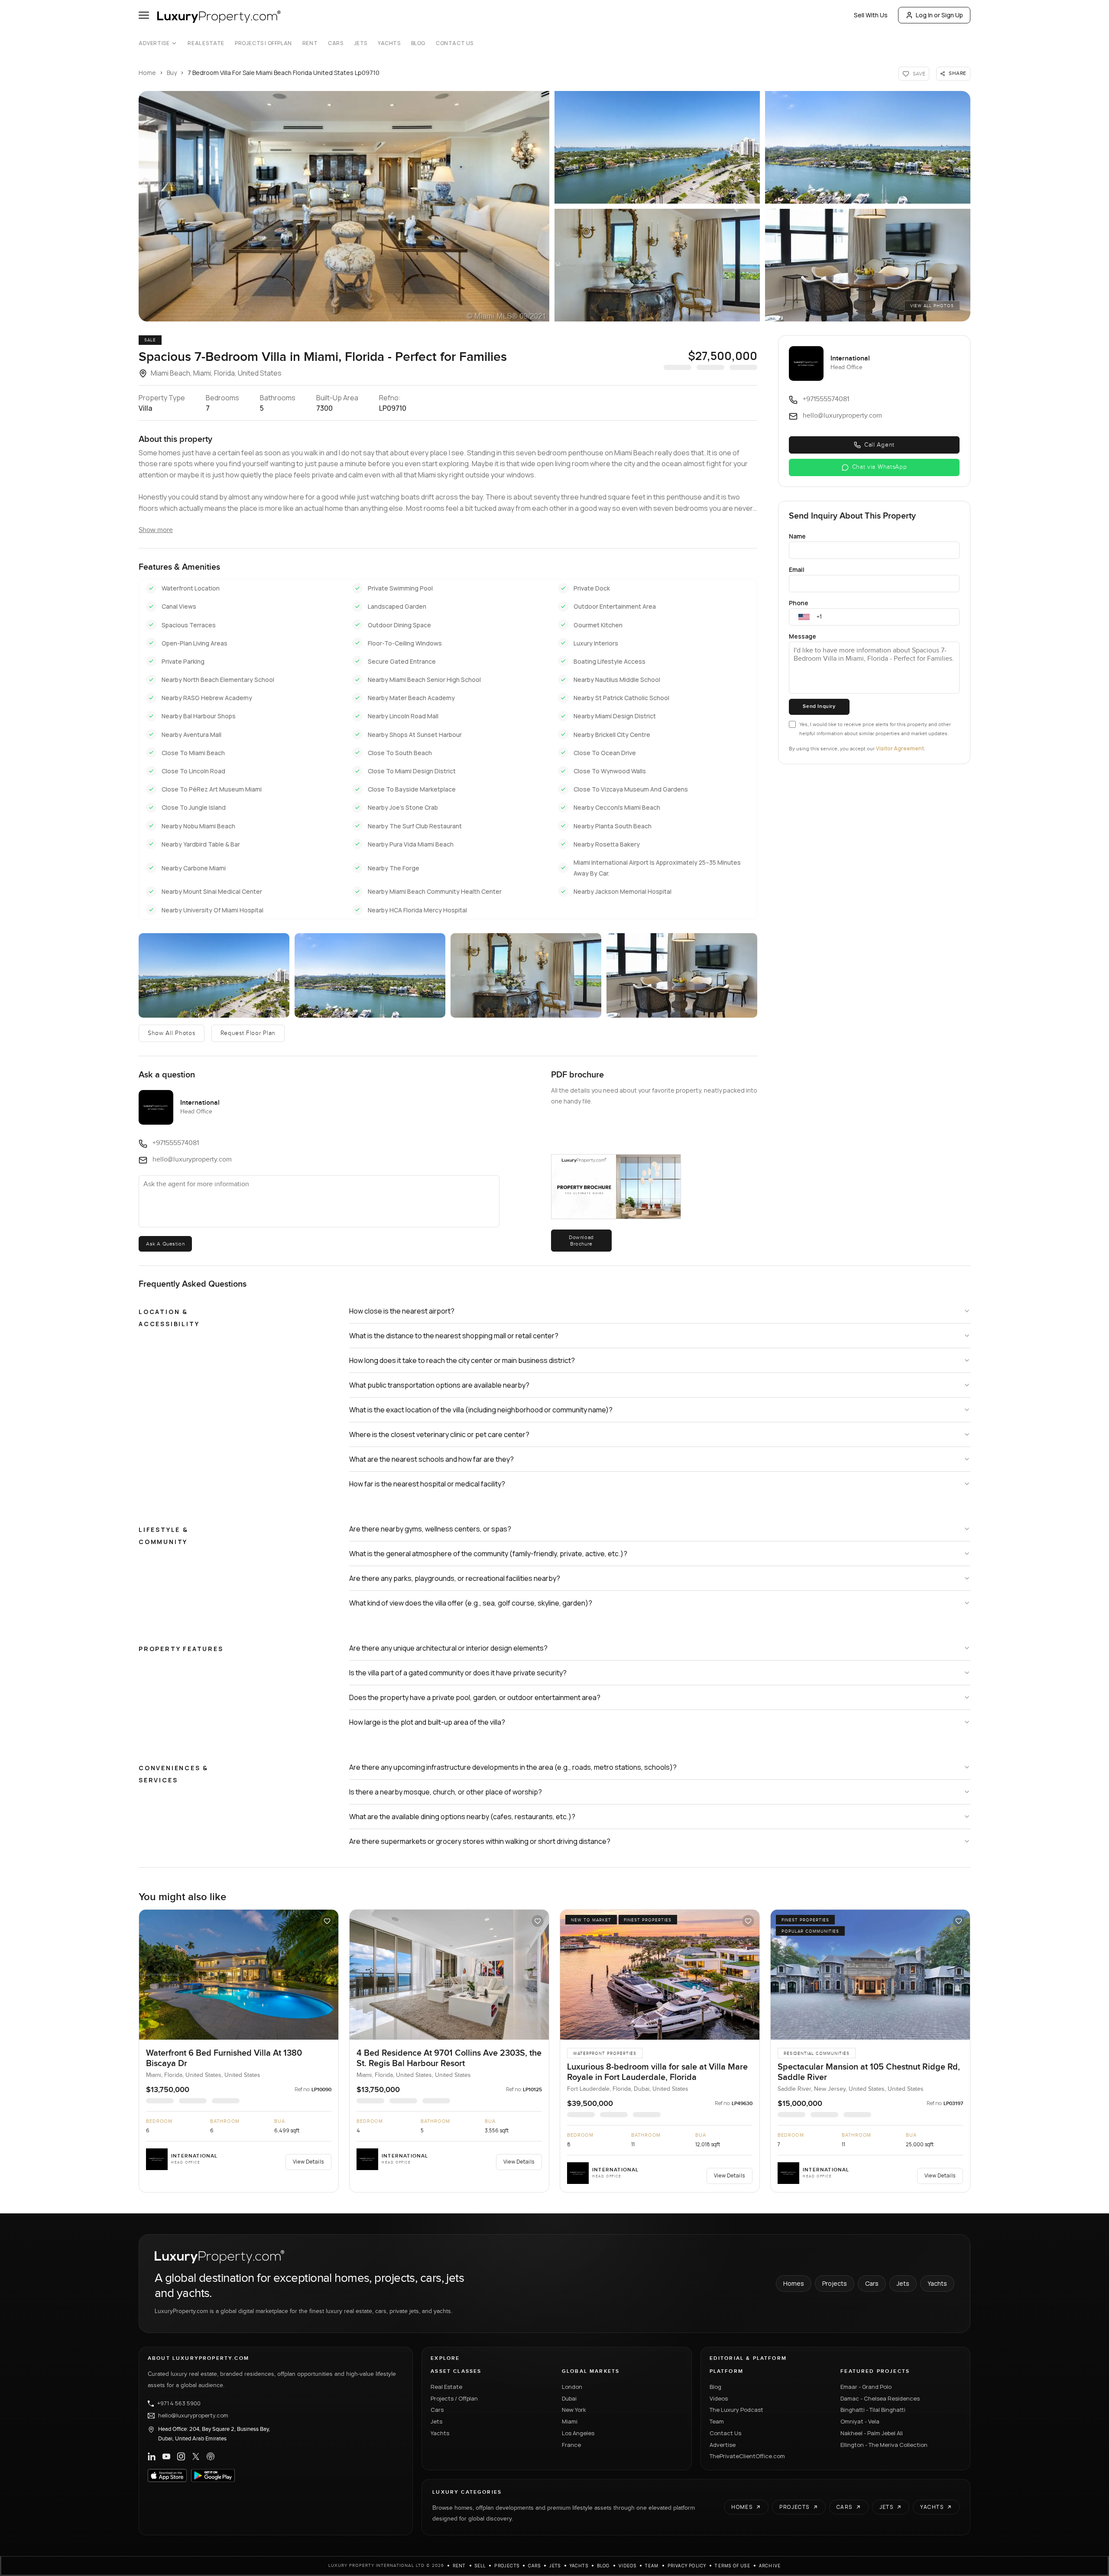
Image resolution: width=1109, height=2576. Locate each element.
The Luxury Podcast (736, 2410)
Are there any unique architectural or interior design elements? (448, 1648)
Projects (835, 2283)
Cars (336, 43)
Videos (719, 2398)
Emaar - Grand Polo (866, 2387)
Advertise (154, 43)
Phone (799, 603)
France (571, 2445)
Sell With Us (871, 15)
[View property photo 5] (868, 265)
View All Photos (932, 306)
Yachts (389, 43)
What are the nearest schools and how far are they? (431, 1459)
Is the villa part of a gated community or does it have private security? (458, 1673)
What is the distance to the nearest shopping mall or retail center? (454, 1336)
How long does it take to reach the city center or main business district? (462, 1360)
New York (574, 2410)
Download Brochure (581, 1240)
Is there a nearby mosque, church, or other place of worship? (446, 1792)
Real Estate (206, 43)
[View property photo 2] (657, 147)
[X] (196, 2456)
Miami (570, 2421)
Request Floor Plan (248, 1033)
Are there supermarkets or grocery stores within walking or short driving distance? (480, 1841)
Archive (770, 2566)
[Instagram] (181, 2456)
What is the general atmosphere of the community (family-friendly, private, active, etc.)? (488, 1554)
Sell (480, 2566)
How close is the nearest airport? (402, 1311)
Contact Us (455, 43)
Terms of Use (732, 2566)
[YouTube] (166, 2456)
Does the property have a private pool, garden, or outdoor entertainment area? (475, 1697)
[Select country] (804, 617)
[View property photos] (344, 206)
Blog (418, 43)
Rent (310, 43)
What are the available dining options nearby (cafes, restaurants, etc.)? (462, 1817)
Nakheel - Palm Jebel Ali (872, 2433)
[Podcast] (211, 2456)
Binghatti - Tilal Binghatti (873, 2410)
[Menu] (144, 15)
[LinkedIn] (152, 2456)
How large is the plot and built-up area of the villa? (427, 1722)
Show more (156, 530)
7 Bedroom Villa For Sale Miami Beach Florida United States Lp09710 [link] (284, 73)
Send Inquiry (819, 706)
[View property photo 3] (868, 147)
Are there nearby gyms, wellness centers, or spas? (430, 1529)
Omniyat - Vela (860, 2421)
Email (797, 569)
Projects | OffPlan (263, 43)
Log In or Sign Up (939, 15)
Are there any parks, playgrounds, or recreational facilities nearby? (455, 1578)
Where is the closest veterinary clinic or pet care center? (439, 1434)
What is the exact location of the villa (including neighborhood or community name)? (481, 1410)
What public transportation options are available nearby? (439, 1385)
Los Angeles (578, 2433)
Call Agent (879, 445)
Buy (172, 73)
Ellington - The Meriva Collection (884, 2445)
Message (803, 636)
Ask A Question (165, 1244)
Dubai (569, 2398)
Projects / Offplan (454, 2398)
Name (797, 536)
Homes (794, 2283)
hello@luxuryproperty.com (193, 2416)
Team (717, 2421)
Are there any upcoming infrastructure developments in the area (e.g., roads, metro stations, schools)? (513, 1767)
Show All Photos (172, 1033)
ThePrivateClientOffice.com (747, 2456)
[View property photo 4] (657, 265)
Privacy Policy (687, 2566)
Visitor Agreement (900, 748)
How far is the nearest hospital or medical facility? (427, 1484)
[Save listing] (327, 1921)
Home (147, 73)
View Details (308, 2162)
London (572, 2387)
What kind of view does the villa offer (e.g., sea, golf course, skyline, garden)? (471, 1603)
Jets (361, 43)
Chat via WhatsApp (880, 467)
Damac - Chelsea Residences (880, 2398)
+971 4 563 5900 (179, 2404)
